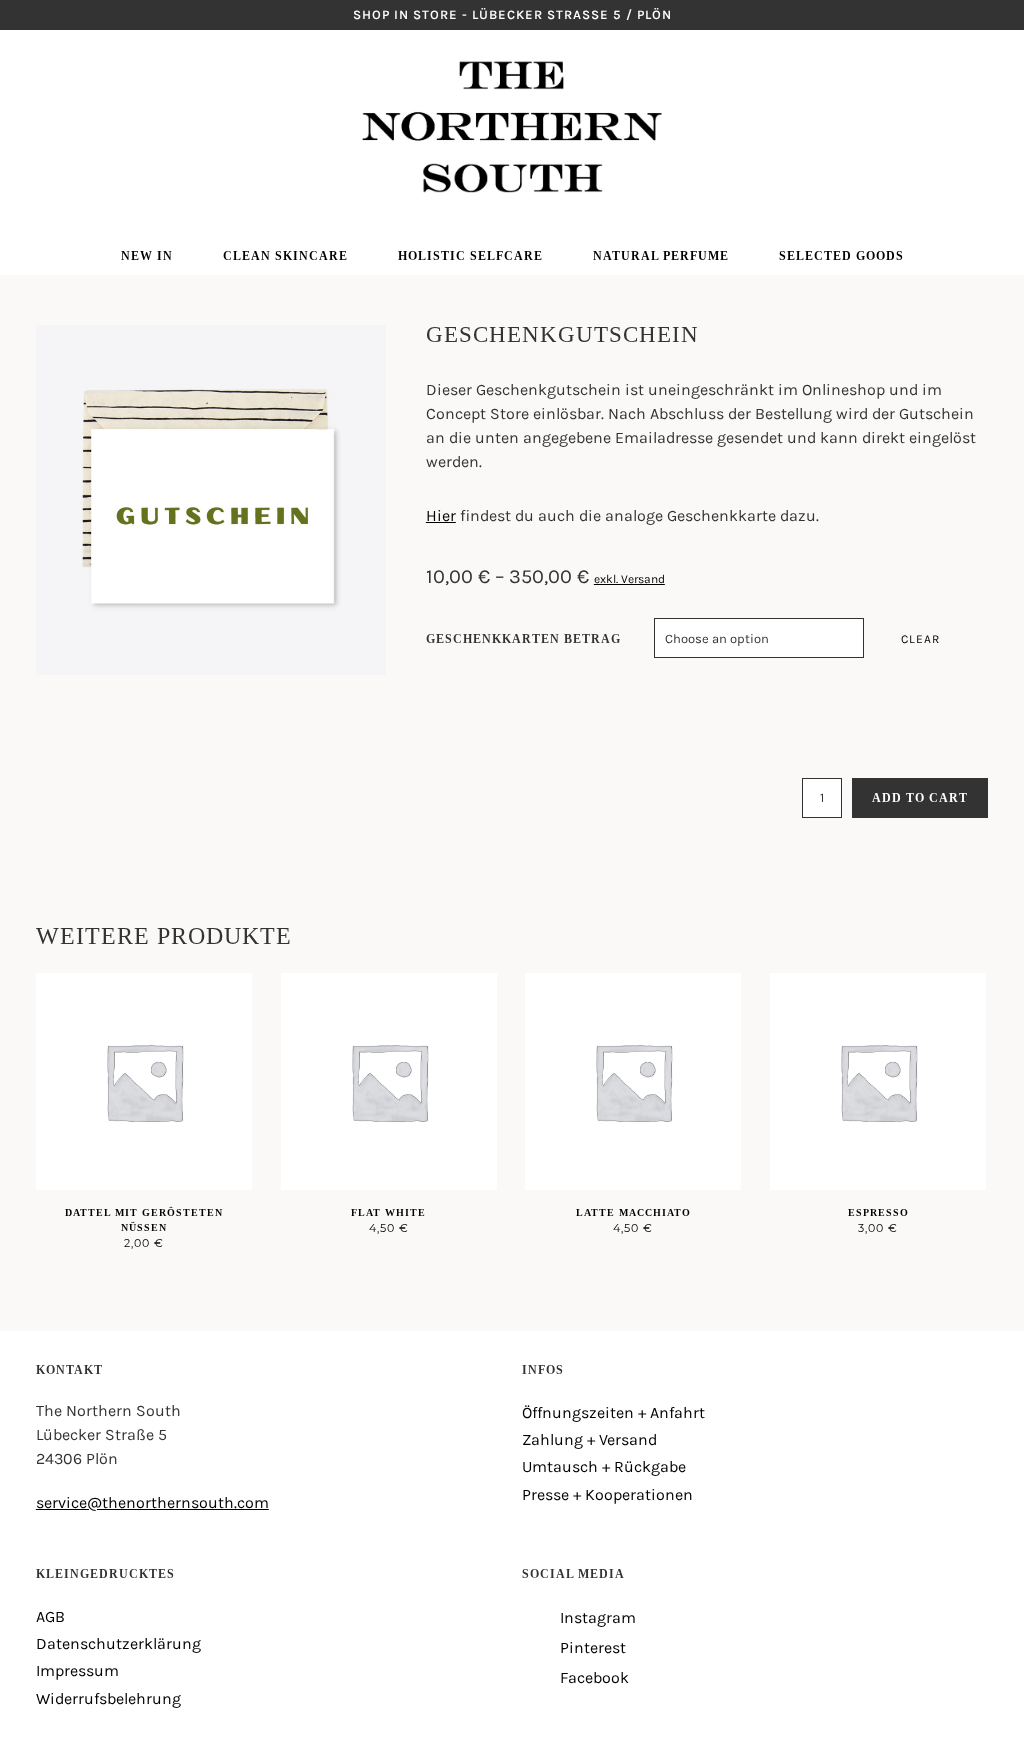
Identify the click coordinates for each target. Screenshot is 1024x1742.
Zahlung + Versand (589, 1439)
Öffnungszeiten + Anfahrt (613, 1412)
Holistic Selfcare (470, 256)
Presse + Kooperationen (607, 1494)
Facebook (44, 120)
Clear (920, 639)
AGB (50, 1616)
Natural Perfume (661, 256)
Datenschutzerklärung (118, 1643)
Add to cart (920, 798)
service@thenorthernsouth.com (152, 1502)
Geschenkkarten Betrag (523, 639)
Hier (441, 515)
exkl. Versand (629, 579)
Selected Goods (841, 256)
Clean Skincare (285, 256)
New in (147, 256)
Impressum (77, 1670)
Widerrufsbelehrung (108, 1698)
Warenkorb (980, 90)
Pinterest (44, 90)
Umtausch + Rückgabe (604, 1466)
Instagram (44, 60)
